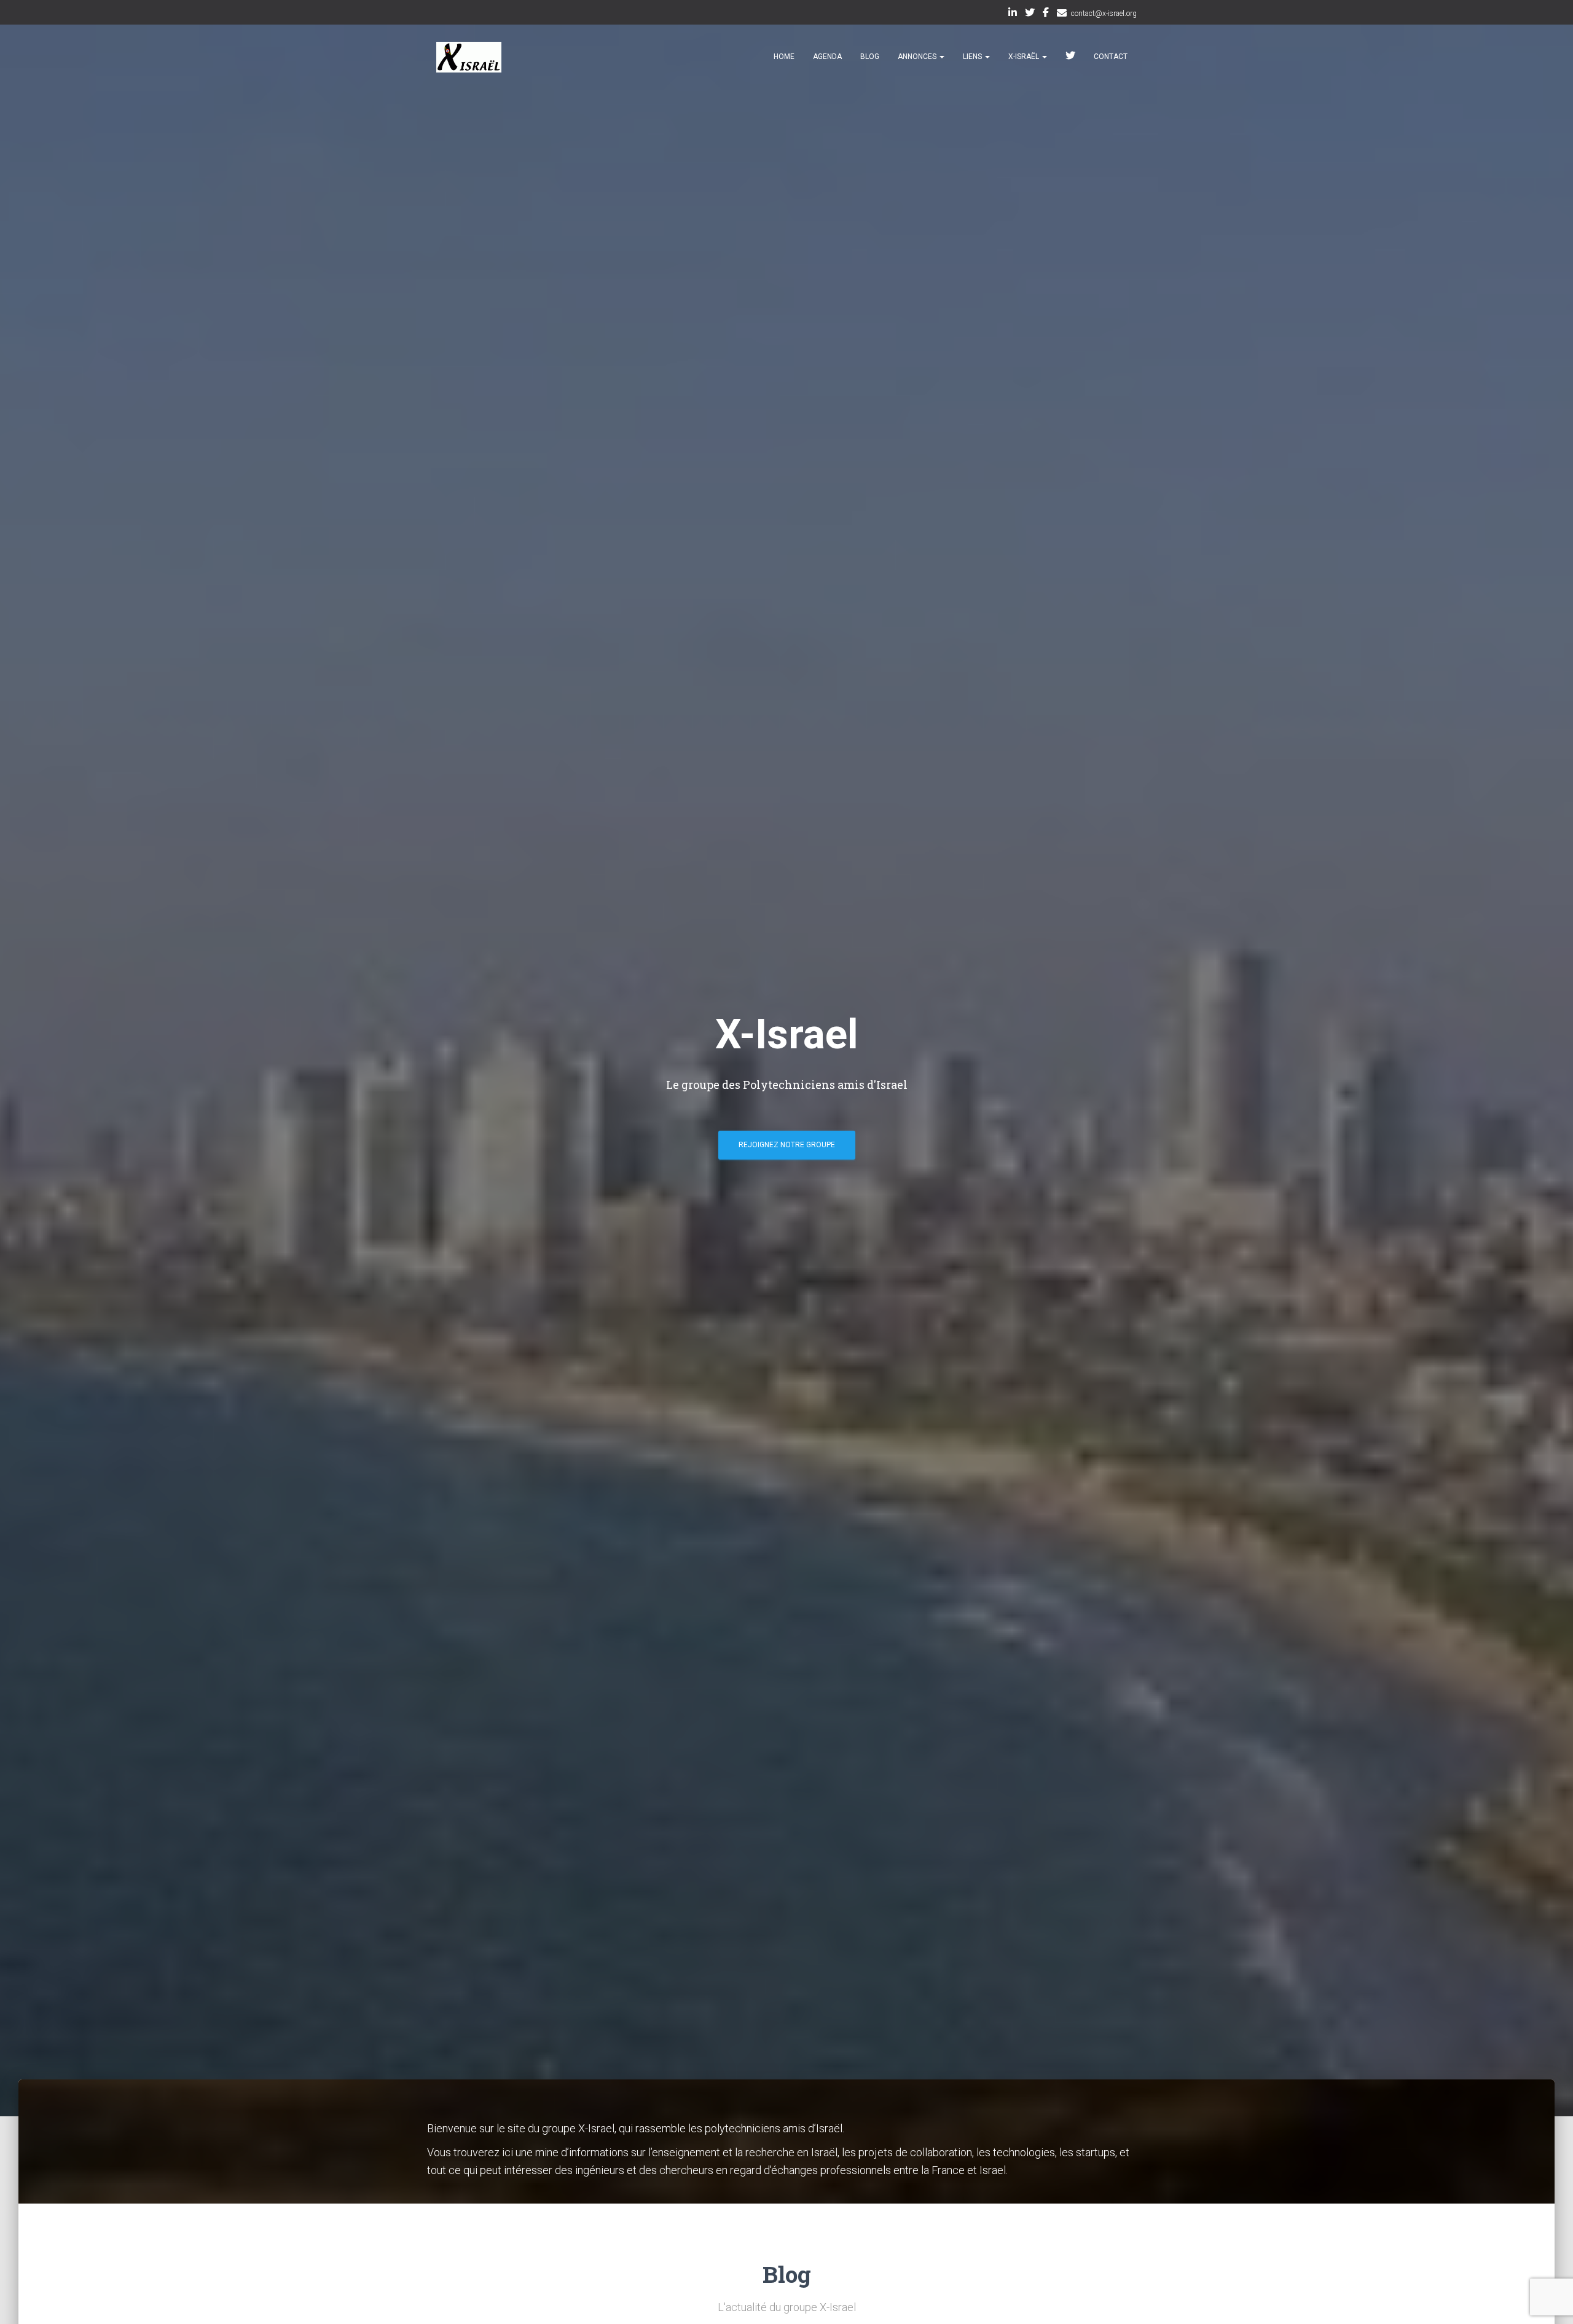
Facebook (1046, 14)
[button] (941, 57)
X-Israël (1025, 57)
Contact (1111, 57)
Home (784, 57)
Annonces (918, 57)
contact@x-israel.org (1104, 14)
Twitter (1030, 14)
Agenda (827, 57)
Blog (870, 57)
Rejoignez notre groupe (787, 1145)
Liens (973, 57)
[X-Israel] (469, 57)
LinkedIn (1013, 14)
